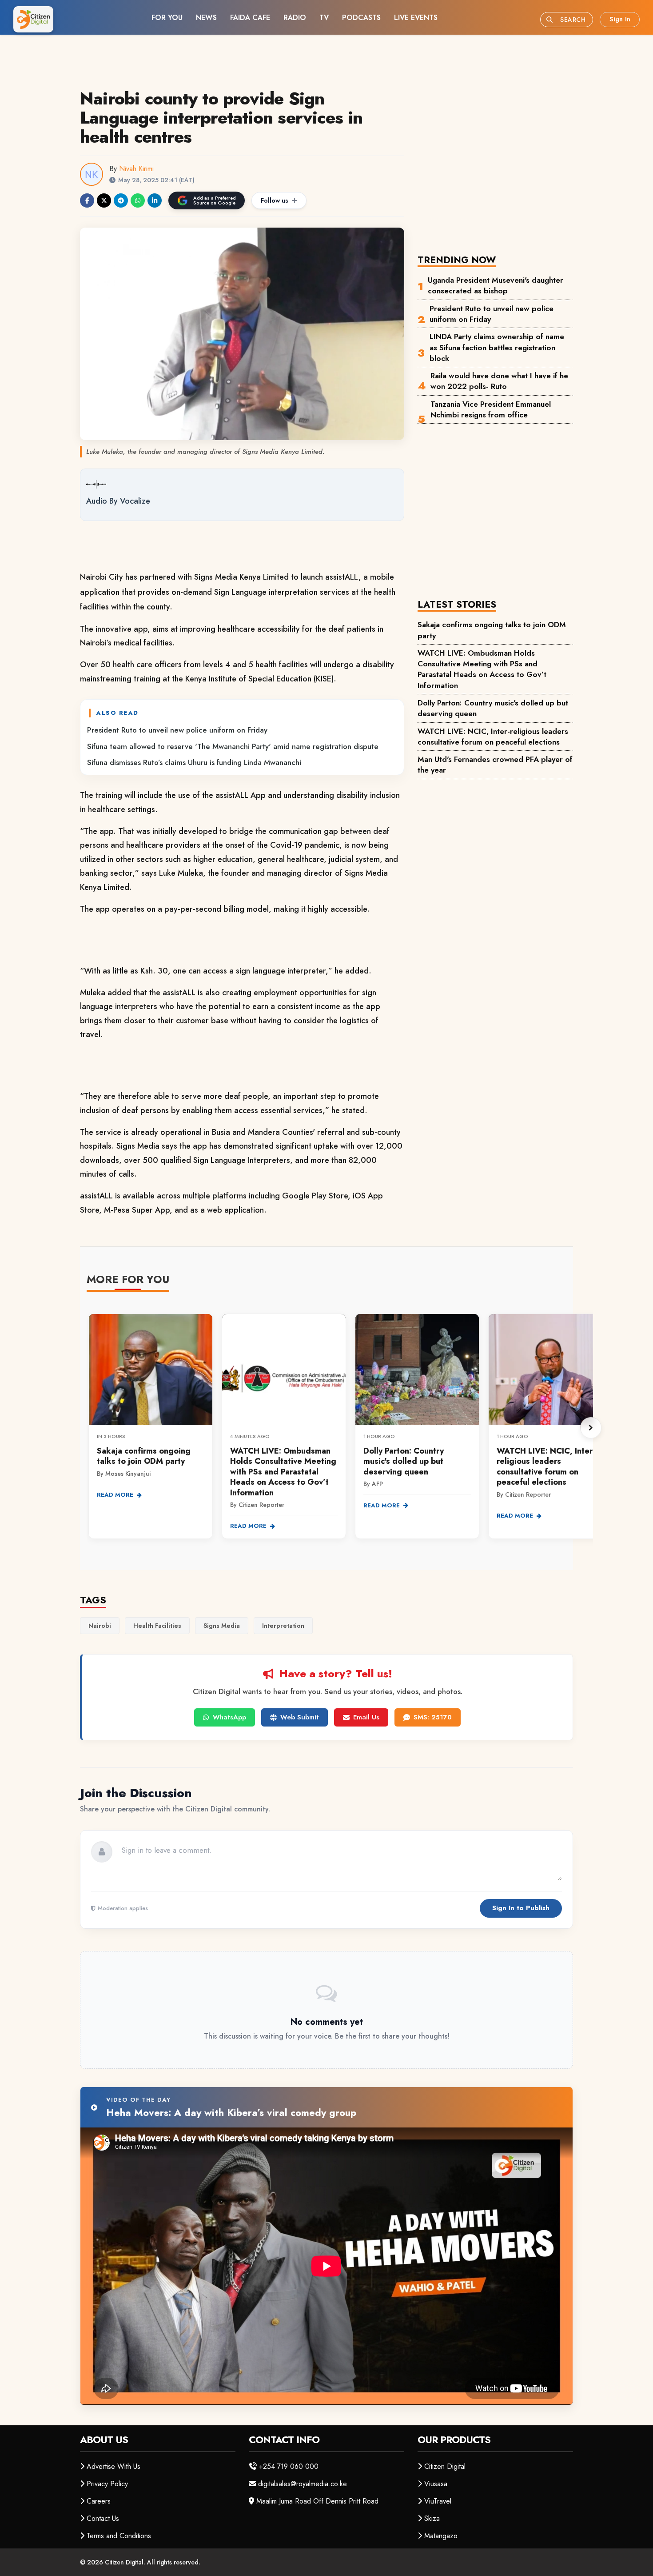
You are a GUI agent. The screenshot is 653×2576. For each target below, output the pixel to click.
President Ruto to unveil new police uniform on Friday (177, 730)
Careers (99, 2501)
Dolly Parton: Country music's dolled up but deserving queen (493, 708)
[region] (340, 1428)
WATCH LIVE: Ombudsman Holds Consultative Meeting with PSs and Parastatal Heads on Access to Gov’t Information (482, 669)
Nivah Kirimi (136, 169)
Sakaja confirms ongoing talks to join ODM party (492, 630)
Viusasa (436, 2484)
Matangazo (441, 2536)
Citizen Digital (445, 2466)
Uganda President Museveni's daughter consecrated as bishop (496, 285)
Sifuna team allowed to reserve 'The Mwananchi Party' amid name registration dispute (233, 746)
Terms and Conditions (119, 2536)
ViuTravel (438, 2501)
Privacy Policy (107, 2484)
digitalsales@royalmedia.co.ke (303, 2484)
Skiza (432, 2518)
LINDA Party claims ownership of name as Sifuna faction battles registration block (497, 347)
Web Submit (300, 1717)
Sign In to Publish (521, 1908)
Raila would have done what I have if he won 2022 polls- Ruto (499, 381)
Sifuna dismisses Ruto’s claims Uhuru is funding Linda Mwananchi (194, 762)
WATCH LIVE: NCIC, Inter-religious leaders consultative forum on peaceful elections (493, 737)
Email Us (366, 1717)
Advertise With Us (113, 2466)
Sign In (620, 19)
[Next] (591, 1428)
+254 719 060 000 (289, 2466)
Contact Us (103, 2518)
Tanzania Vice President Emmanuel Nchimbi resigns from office (491, 409)
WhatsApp (229, 1717)
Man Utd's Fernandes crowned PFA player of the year (495, 765)
